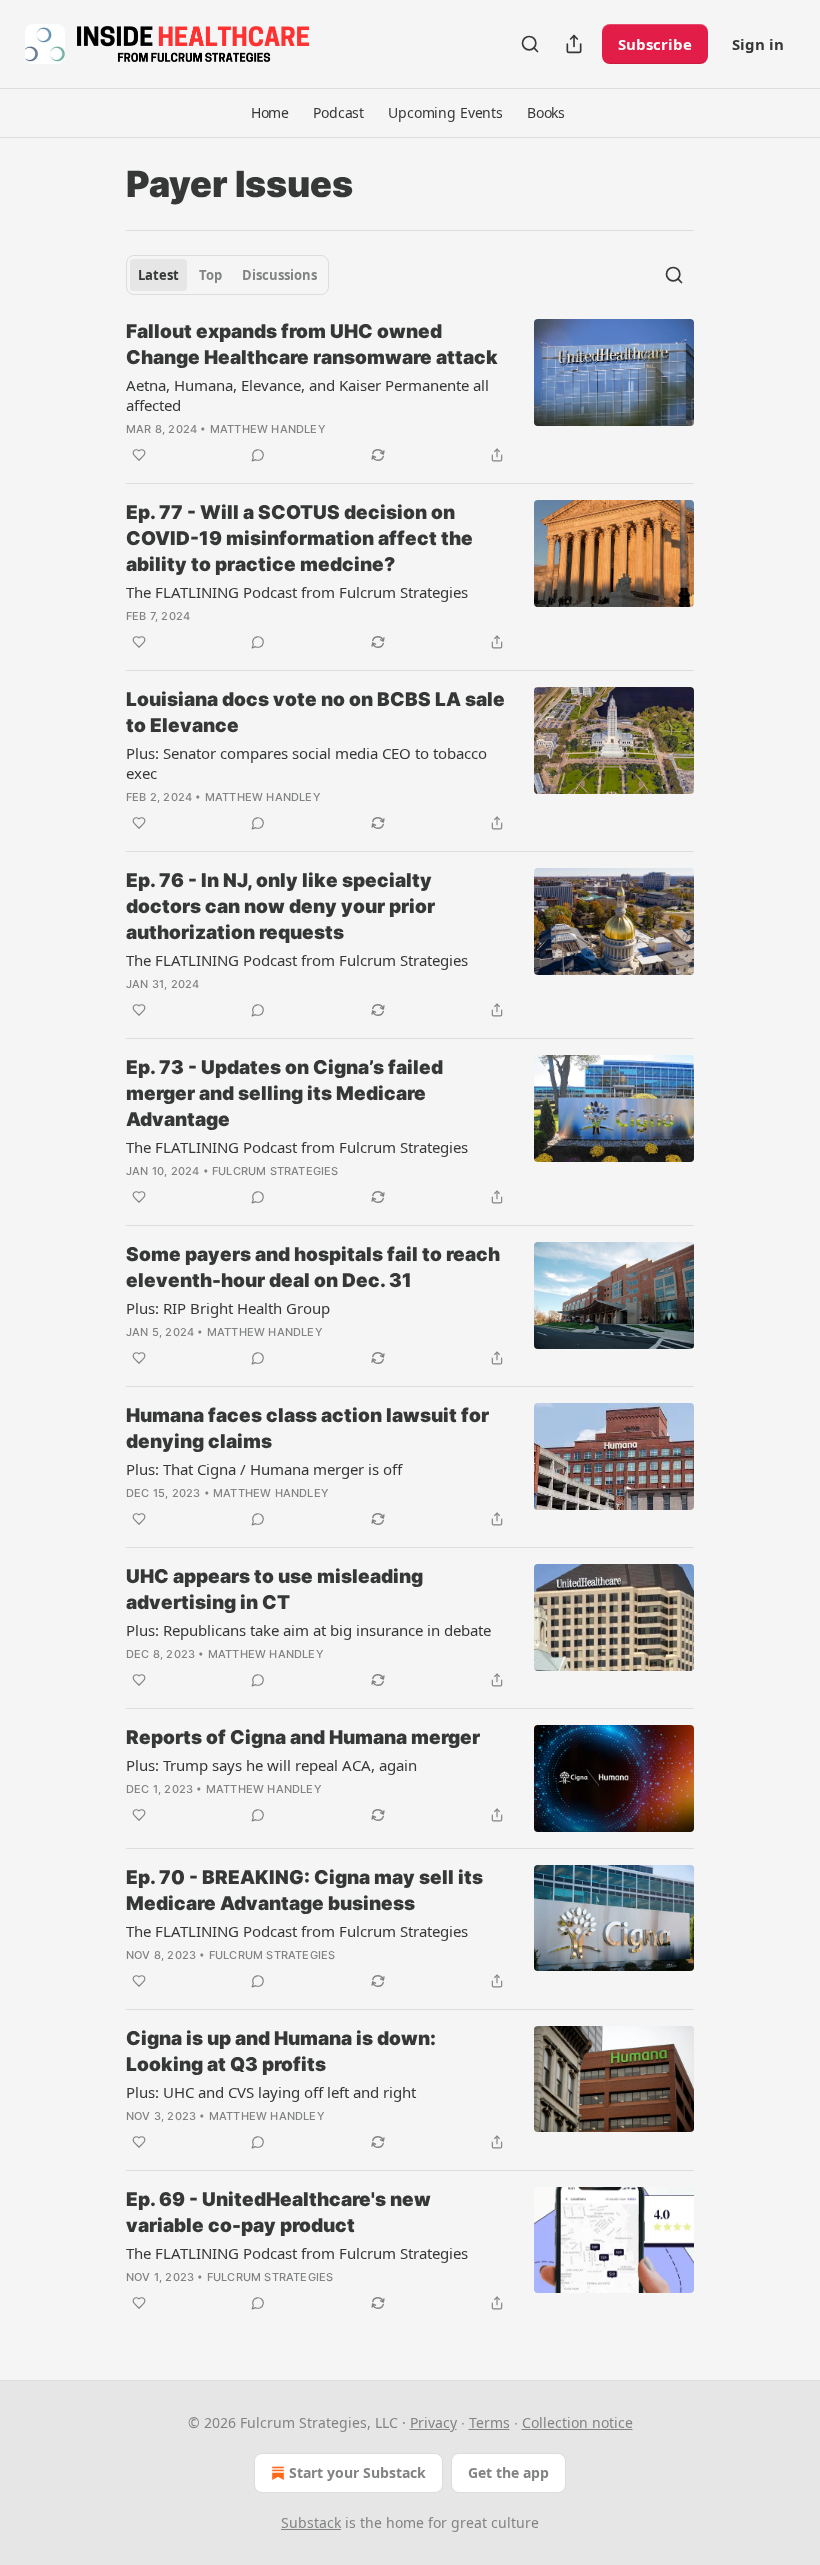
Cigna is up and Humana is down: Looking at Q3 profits (281, 2051)
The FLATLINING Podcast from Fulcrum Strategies (297, 592)
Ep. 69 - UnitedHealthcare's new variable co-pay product (278, 2212)
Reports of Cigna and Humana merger (303, 1737)
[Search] (530, 44)
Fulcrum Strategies (275, 1171)
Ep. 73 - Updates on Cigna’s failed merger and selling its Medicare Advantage (284, 1093)
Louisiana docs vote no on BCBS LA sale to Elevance (315, 712)
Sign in (758, 44)
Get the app (508, 2472)
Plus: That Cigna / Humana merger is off (264, 1469)
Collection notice (577, 2422)
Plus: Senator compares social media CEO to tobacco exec (306, 763)
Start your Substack (357, 2472)
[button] (270, 113)
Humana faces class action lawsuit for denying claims (307, 1428)
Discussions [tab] (279, 275)
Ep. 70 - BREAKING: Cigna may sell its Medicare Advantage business (304, 1890)
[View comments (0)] (258, 455)
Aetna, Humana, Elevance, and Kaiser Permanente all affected (307, 395)
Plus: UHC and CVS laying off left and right (271, 2092)
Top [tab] (210, 275)
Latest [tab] (158, 275)
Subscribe (655, 44)
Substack (311, 2522)
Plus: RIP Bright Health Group (228, 1308)
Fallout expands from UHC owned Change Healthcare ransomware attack (312, 344)
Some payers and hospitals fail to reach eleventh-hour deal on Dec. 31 (313, 1267)
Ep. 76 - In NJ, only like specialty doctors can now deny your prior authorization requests (280, 906)
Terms (489, 2422)
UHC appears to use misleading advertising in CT (274, 1589)
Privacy (433, 2422)
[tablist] (227, 275)
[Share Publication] (574, 44)
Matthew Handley (268, 429)
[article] (410, 393)
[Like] (139, 455)
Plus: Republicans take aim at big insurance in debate (308, 1630)
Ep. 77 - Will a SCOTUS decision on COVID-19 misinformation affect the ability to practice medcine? (299, 538)
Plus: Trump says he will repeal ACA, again (271, 1765)
